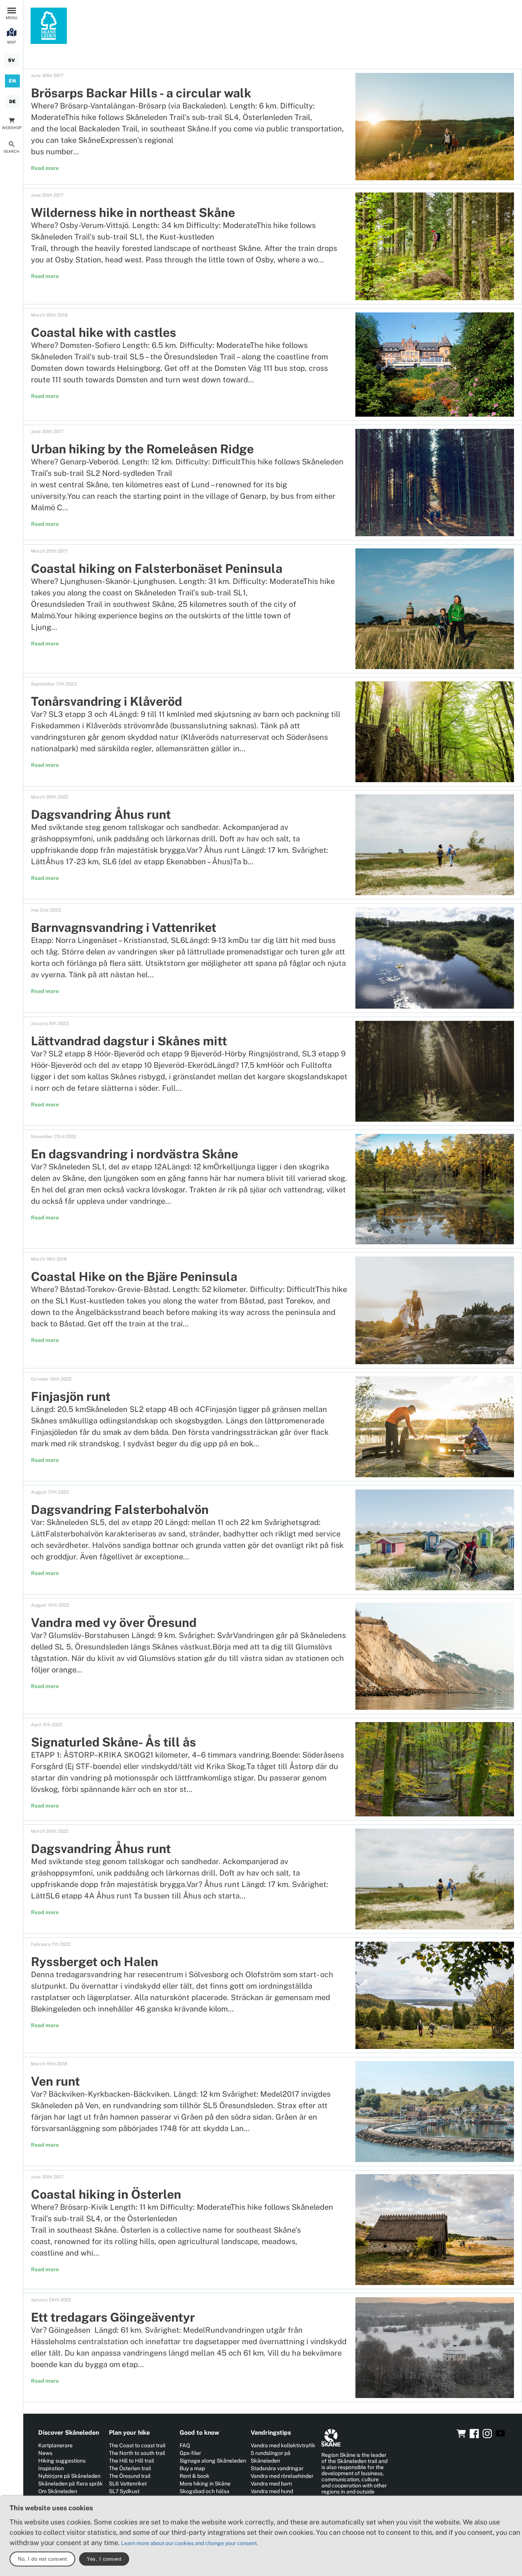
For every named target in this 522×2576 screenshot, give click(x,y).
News (45, 2453)
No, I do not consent (42, 2559)
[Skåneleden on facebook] (474, 2436)
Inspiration (51, 2468)
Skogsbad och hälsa (204, 2491)
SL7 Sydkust (124, 2491)
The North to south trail (137, 2453)
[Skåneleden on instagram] (487, 2436)
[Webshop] (461, 2436)
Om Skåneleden (58, 2491)
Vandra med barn (271, 2484)
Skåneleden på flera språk (71, 2484)
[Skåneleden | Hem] (49, 26)
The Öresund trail (130, 2476)
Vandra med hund (272, 2491)
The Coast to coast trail (137, 2445)
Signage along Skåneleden (213, 2461)
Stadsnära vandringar (277, 2468)
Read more (45, 168)
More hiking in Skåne (205, 2484)
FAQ (185, 2445)
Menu (11, 18)
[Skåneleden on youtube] (500, 2436)
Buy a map (192, 2468)
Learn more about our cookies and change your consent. (190, 2543)
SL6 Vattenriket (128, 2484)
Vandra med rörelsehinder (282, 2476)
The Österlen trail (130, 2468)
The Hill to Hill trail (131, 2461)
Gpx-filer (190, 2453)
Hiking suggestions (62, 2461)
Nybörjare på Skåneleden (69, 2476)
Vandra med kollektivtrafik (283, 2445)
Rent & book (195, 2476)
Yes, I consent (104, 2559)
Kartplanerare (55, 2445)
